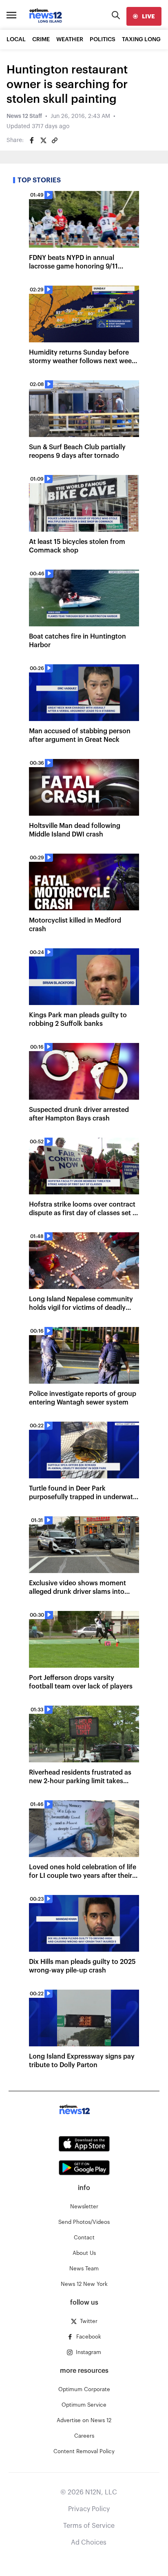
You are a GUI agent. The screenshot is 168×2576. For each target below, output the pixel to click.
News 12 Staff (24, 116)
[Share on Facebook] (32, 140)
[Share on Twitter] (43, 140)
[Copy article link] (55, 140)
